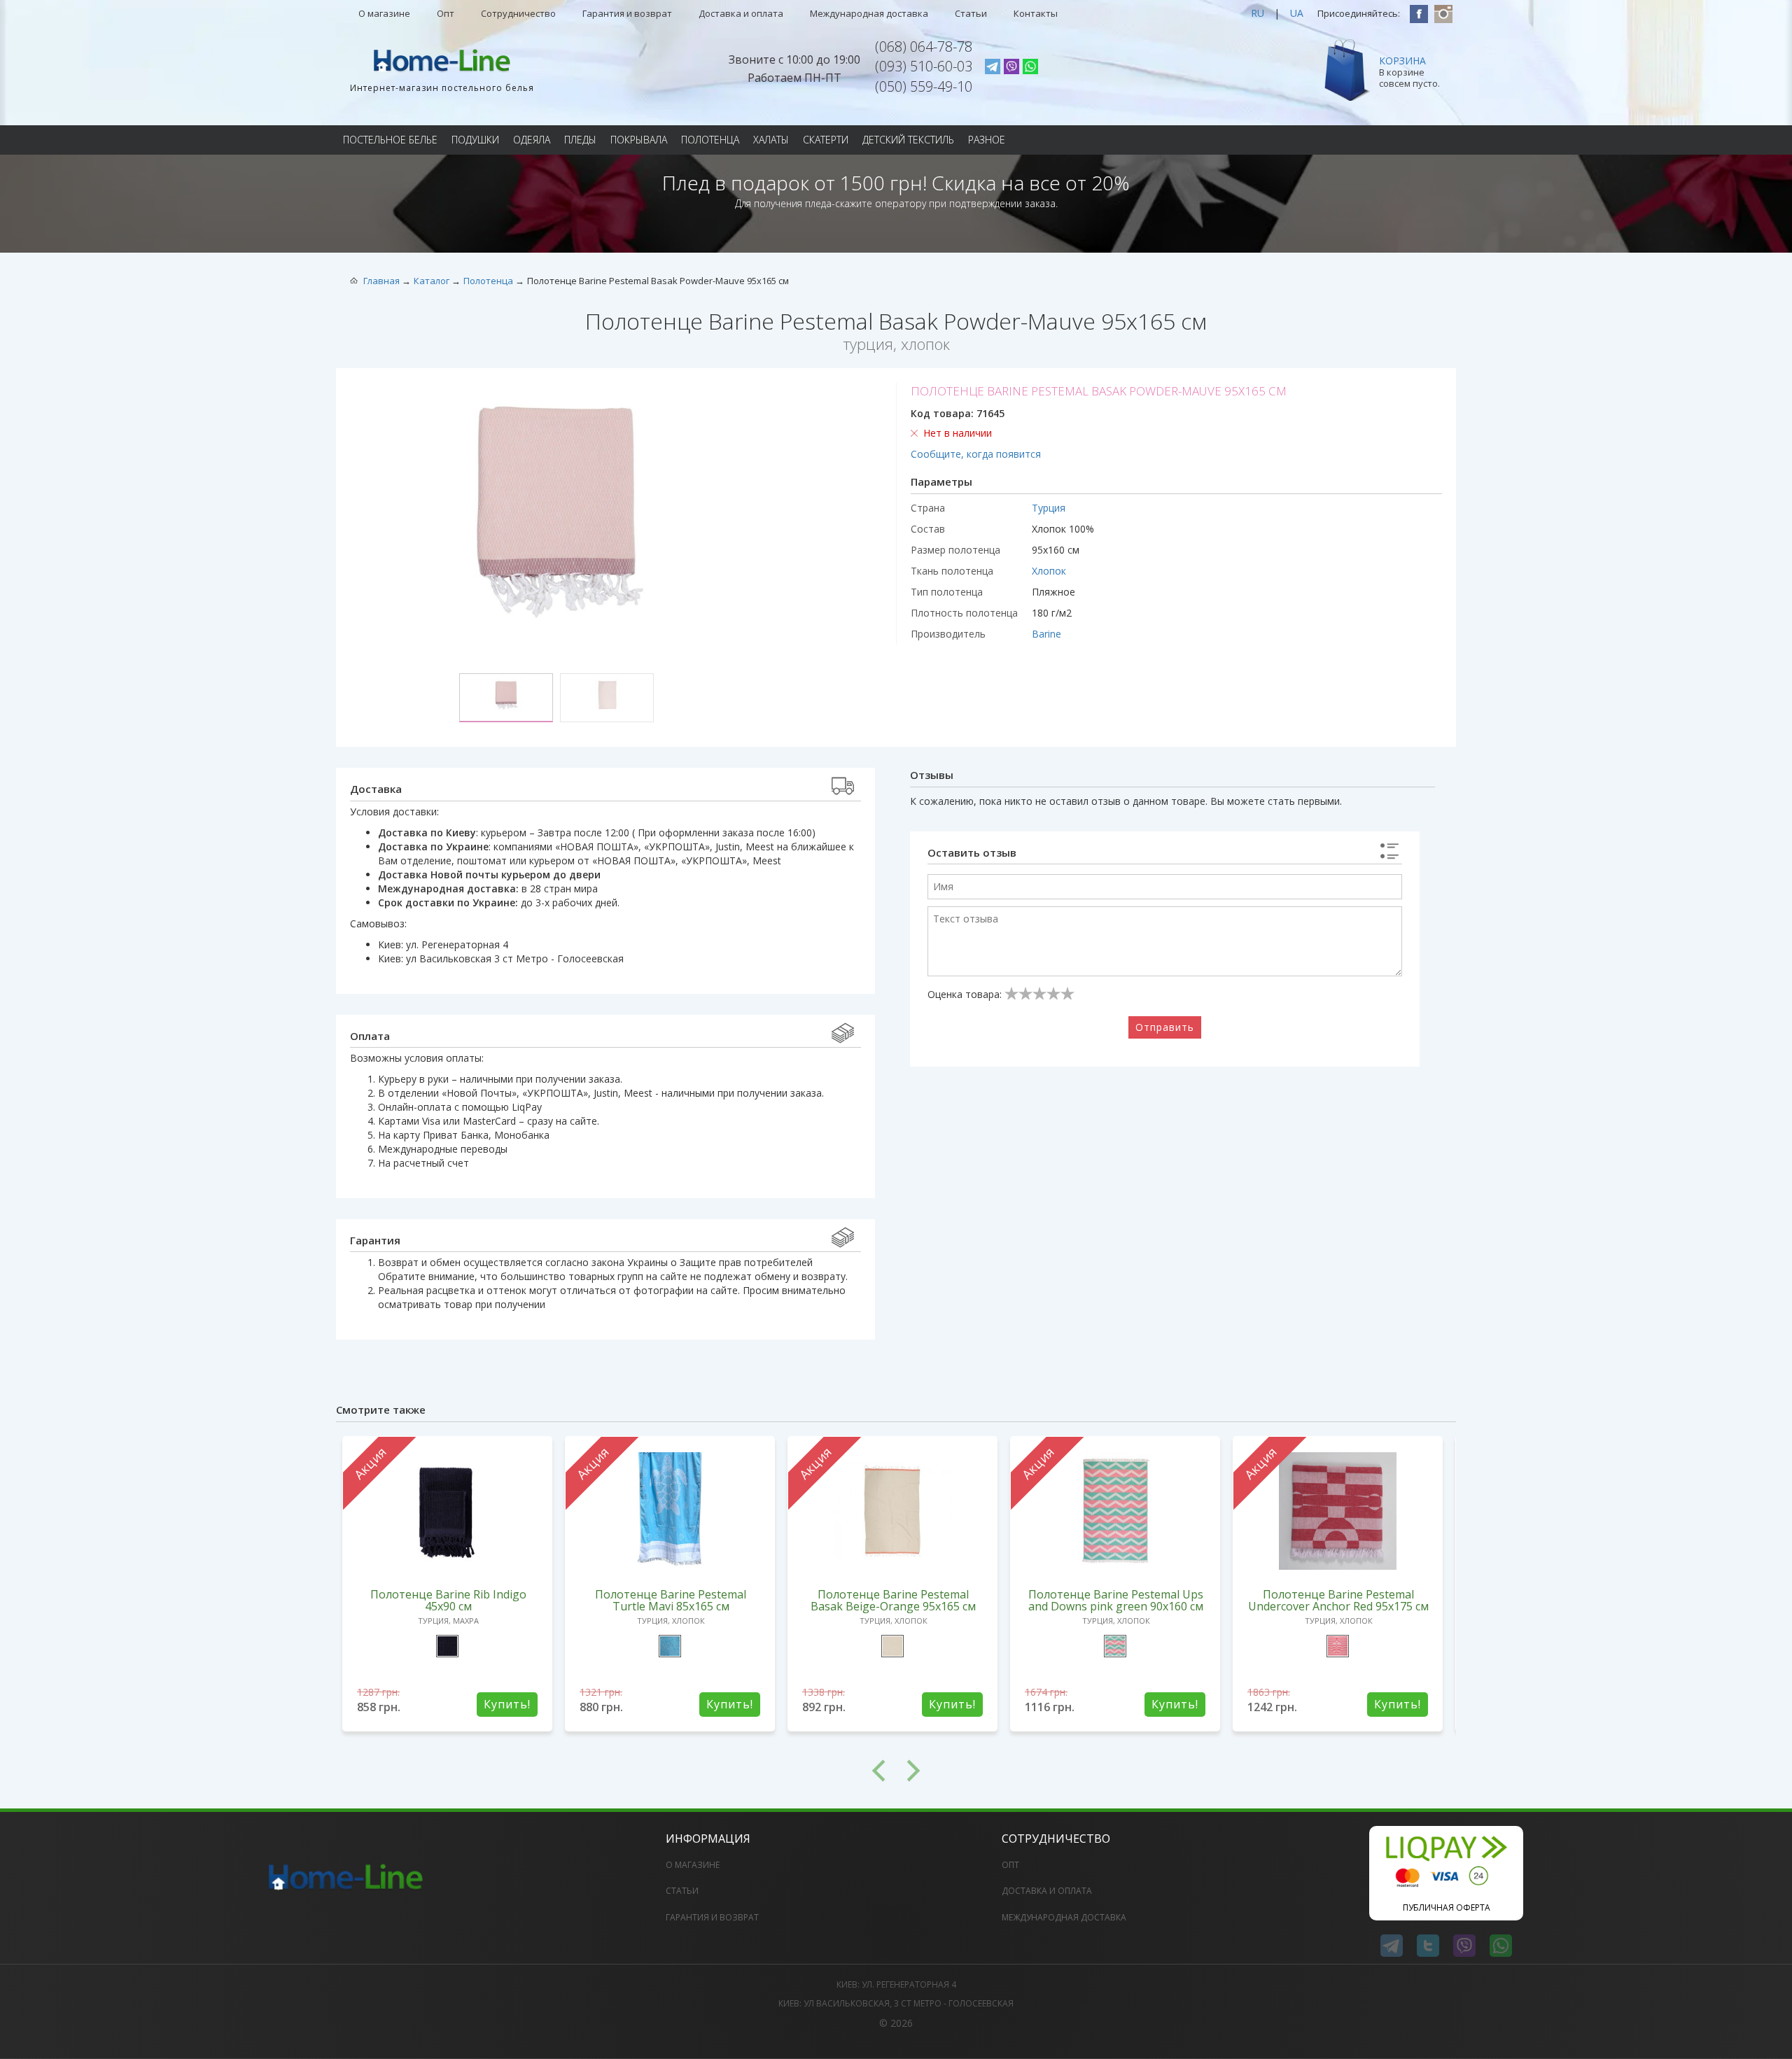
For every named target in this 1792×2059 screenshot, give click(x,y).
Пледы (580, 140)
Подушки (475, 140)
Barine (1046, 634)
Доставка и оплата (741, 13)
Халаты (771, 140)
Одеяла (532, 140)
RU (1258, 13)
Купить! (507, 1704)
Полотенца (710, 140)
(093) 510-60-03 (924, 66)
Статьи (971, 13)
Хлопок (1049, 571)
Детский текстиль (908, 140)
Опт (446, 13)
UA (1297, 13)
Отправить (1165, 1027)
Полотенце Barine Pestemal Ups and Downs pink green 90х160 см (1116, 1600)
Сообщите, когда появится (976, 454)
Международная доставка (869, 13)
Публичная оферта (1447, 1907)
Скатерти (826, 140)
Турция (1049, 508)
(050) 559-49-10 (924, 86)
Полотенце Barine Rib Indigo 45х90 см (448, 1600)
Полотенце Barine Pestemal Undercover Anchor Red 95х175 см (1338, 1600)
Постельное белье (390, 140)
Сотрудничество (518, 13)
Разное (987, 140)
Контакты (1036, 13)
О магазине (384, 13)
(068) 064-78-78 (924, 47)
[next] (1176, 1771)
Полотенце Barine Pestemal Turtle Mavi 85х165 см (671, 1600)
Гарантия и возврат (627, 13)
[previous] (616, 1771)
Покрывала (639, 140)
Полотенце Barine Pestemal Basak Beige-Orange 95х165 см (893, 1600)
